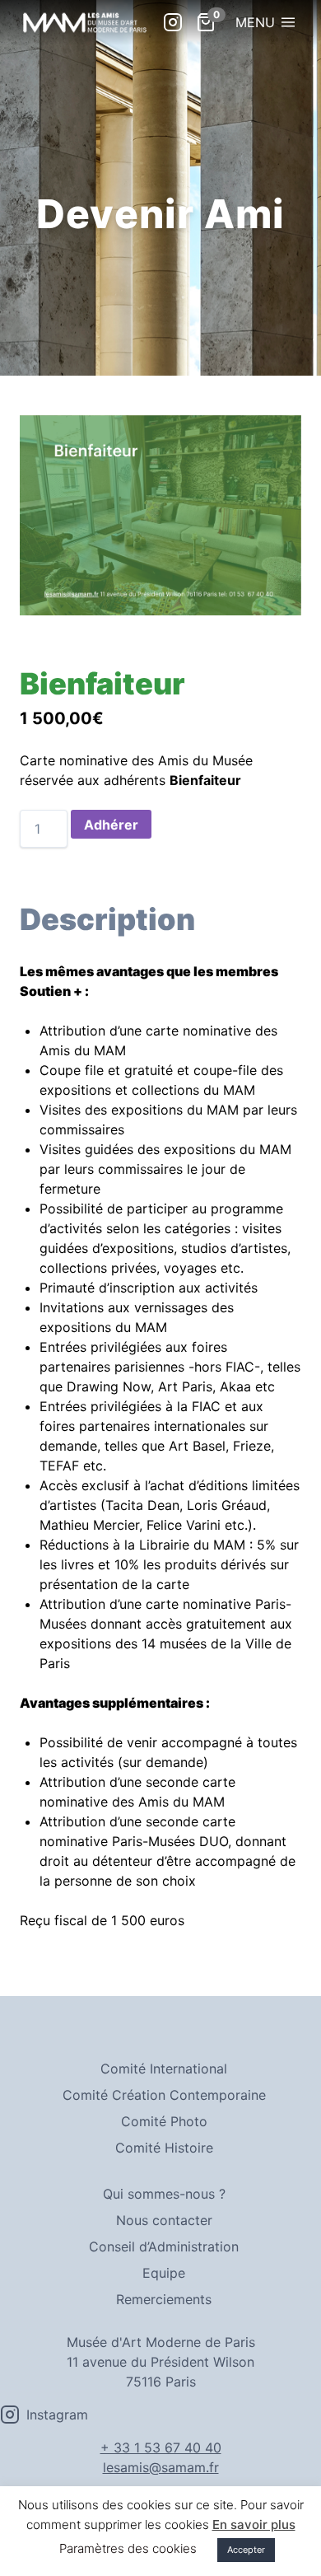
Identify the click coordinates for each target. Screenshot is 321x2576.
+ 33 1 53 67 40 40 (161, 2447)
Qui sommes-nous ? (164, 2194)
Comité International (164, 2069)
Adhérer (111, 825)
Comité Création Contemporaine (164, 2095)
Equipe (164, 2273)
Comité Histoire (164, 2148)
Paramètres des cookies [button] (128, 2548)
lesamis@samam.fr (161, 2467)
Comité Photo (164, 2121)
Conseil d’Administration (164, 2246)
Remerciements (164, 2299)
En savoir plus (254, 2525)
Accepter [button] (246, 2550)
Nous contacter (164, 2220)
